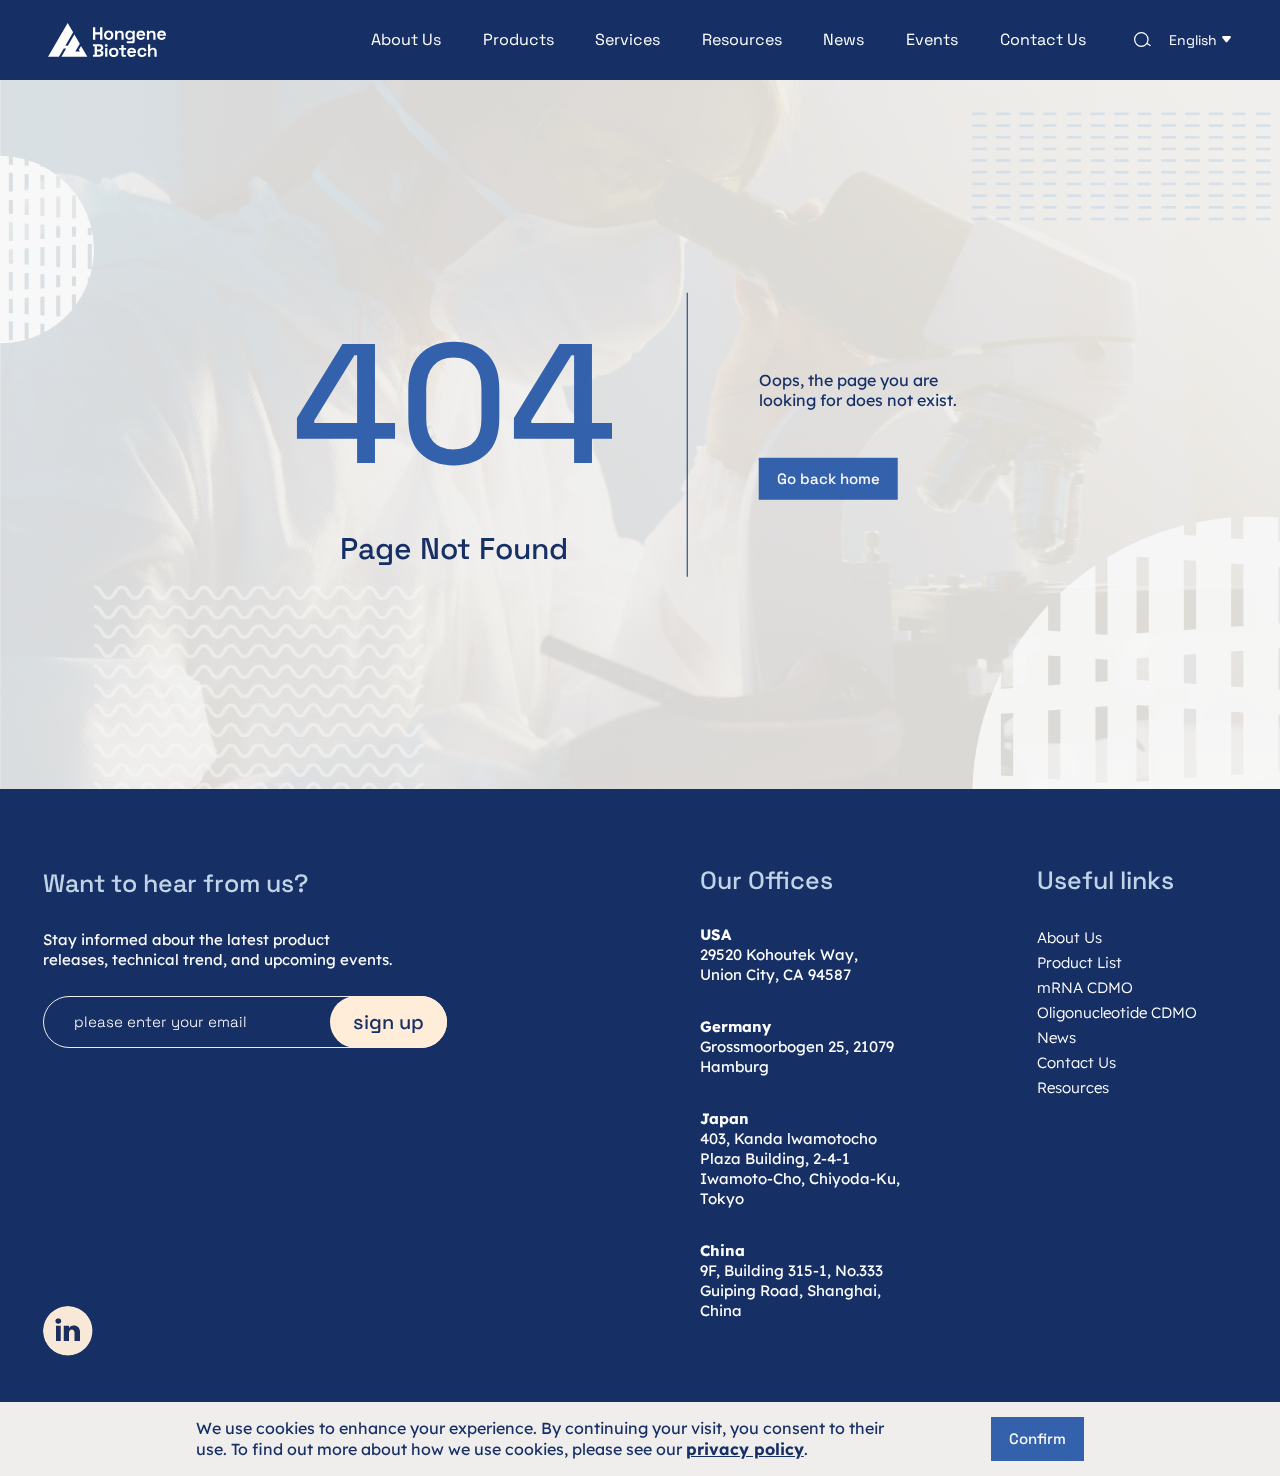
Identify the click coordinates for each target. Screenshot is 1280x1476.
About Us (406, 40)
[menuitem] (385, 40)
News (843, 40)
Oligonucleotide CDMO (1117, 1012)
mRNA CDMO (1085, 987)
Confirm (1037, 1438)
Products (518, 40)
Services (627, 40)
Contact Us (1043, 40)
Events (932, 40)
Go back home (828, 478)
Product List (1079, 962)
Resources (742, 40)
